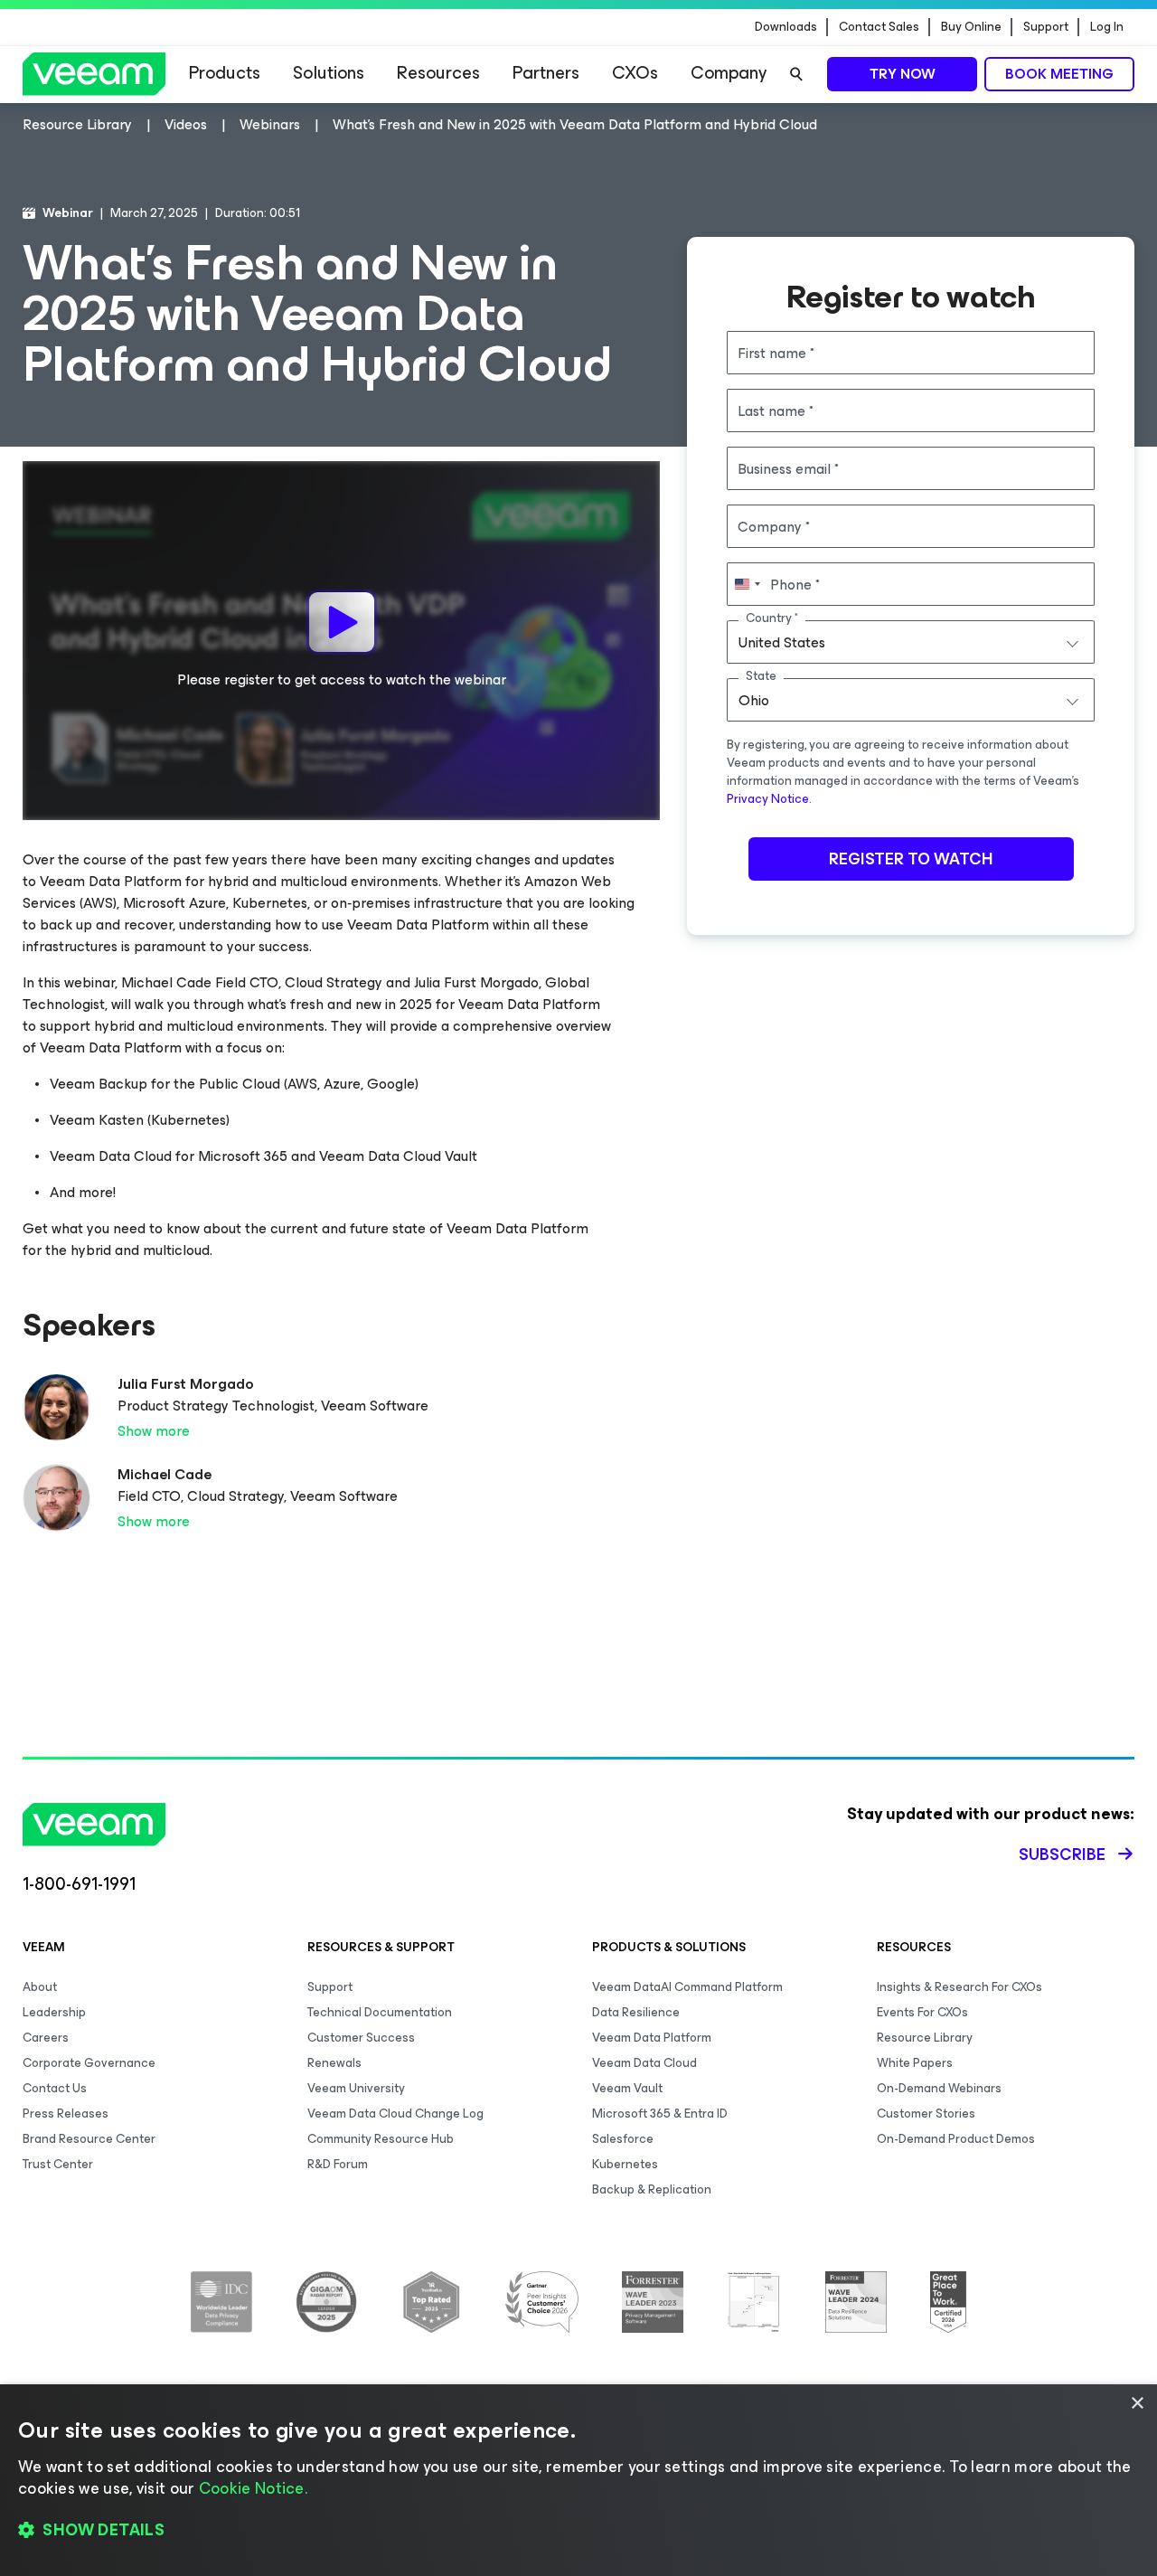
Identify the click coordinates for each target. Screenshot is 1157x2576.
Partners (546, 73)
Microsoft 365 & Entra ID (660, 2114)
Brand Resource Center (89, 2139)
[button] (578, 2531)
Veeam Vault (627, 2088)
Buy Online (971, 27)
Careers (46, 2038)
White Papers (915, 2063)
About (40, 1987)
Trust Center (58, 2164)
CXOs (635, 73)
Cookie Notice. (253, 2488)
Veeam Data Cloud (644, 2063)
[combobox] (911, 642)
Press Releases (66, 2114)
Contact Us (55, 2088)
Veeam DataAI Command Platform (687, 1987)
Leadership (54, 2012)
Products (225, 73)
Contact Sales (879, 27)
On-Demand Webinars (939, 2088)
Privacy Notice (768, 799)
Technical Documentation (380, 2012)
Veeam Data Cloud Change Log (395, 2114)
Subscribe (1062, 1854)
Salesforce (623, 2139)
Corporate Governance (89, 2063)
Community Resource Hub (381, 2139)
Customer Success (361, 2038)
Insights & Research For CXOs (959, 1987)
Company (729, 73)
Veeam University (356, 2088)
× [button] (1137, 2404)
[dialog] (578, 2480)
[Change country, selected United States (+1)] (747, 584)
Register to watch (911, 859)
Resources (438, 73)
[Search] (796, 74)
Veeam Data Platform (652, 2038)
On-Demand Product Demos (956, 2139)
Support (1046, 27)
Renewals (334, 2063)
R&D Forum (338, 2164)
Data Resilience (636, 2012)
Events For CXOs (922, 2012)
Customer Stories (926, 2114)
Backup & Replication (652, 2189)
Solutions (329, 73)
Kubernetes (625, 2164)
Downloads (786, 27)
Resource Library (925, 2038)
